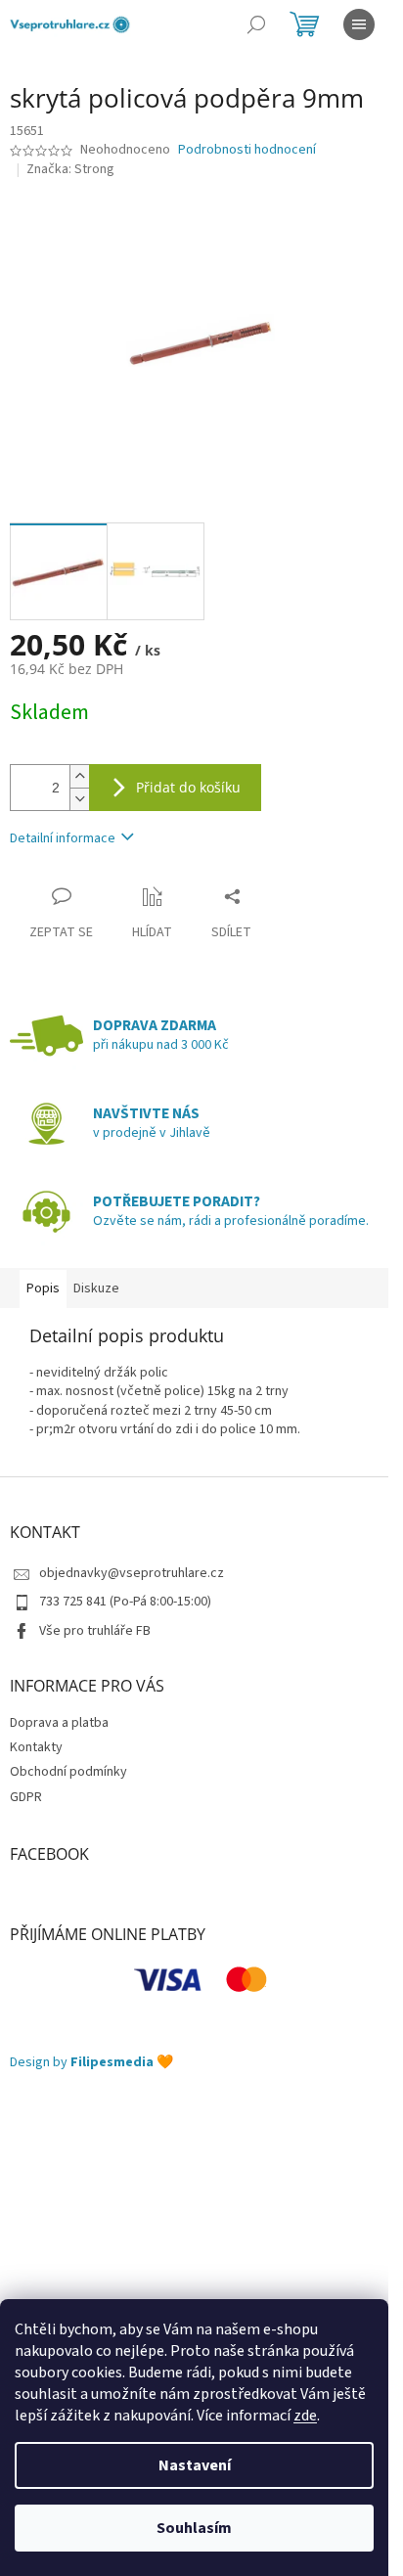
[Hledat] (256, 24)
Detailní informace (63, 838)
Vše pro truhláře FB (95, 1631)
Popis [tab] (43, 1288)
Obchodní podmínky (68, 1772)
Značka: (70, 169)
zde (305, 2416)
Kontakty (36, 1747)
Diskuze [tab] (96, 1288)
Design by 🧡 (91, 2063)
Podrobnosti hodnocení (247, 150)
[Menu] (359, 24)
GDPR (26, 1797)
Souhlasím (194, 2528)
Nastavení (195, 2465)
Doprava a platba (59, 1723)
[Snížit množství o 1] (79, 799)
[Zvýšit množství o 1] (79, 776)
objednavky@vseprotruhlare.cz (132, 1573)
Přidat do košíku (188, 787)
